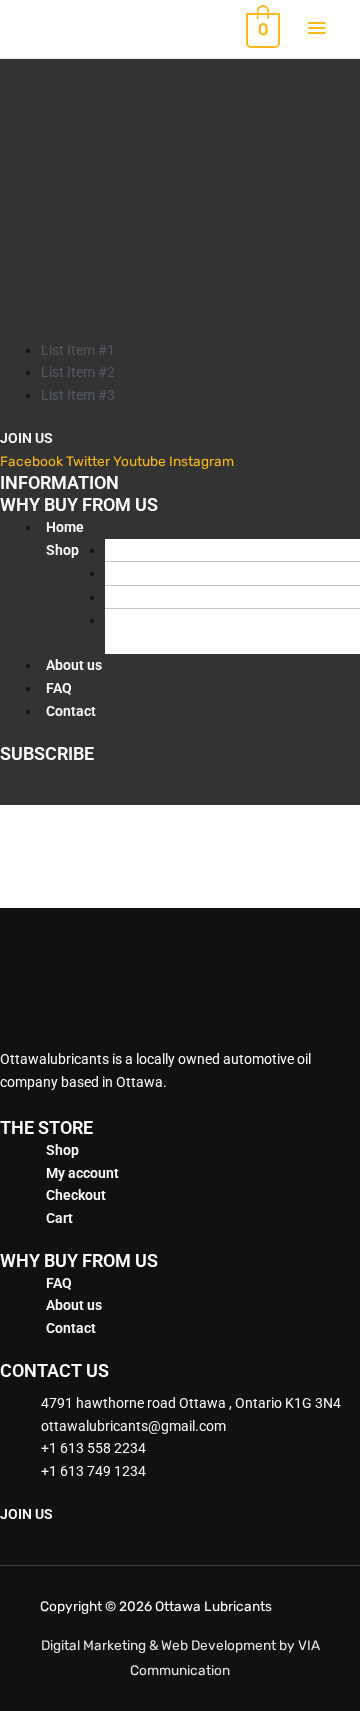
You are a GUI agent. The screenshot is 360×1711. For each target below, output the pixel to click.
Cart (59, 1218)
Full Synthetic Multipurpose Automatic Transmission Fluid (205, 631)
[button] (62, 597)
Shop (62, 550)
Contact (71, 711)
